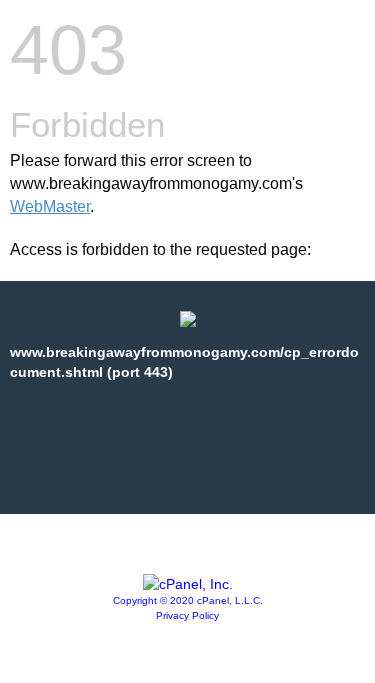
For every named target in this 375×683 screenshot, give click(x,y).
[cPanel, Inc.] (188, 584)
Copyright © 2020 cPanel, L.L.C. (188, 600)
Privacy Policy (187, 615)
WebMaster (50, 206)
